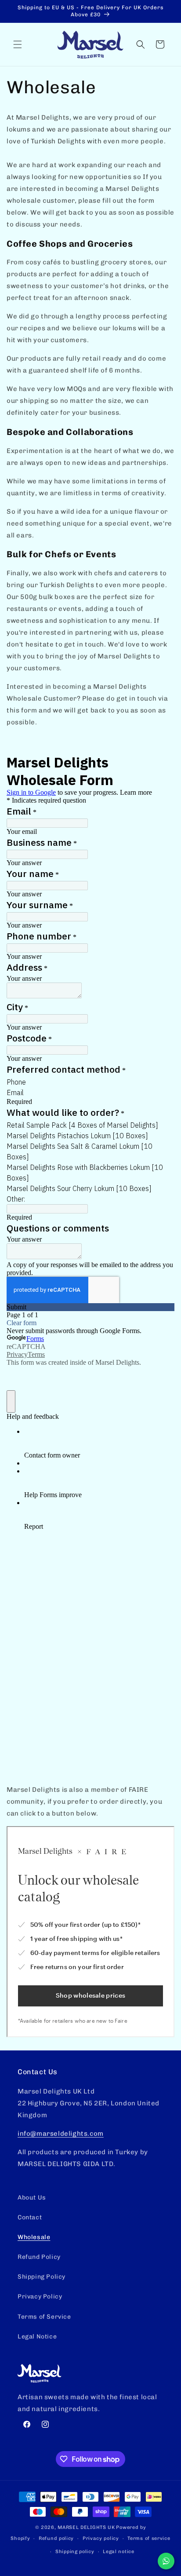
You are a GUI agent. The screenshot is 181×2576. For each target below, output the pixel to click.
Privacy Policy (40, 2296)
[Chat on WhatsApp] (166, 2561)
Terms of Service (44, 2317)
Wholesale (34, 2237)
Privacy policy (101, 2538)
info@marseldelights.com (61, 2134)
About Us (32, 2198)
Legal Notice (37, 2337)
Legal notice (118, 2552)
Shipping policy (75, 2552)
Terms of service (149, 2538)
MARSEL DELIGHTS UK (86, 2527)
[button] (18, 44)
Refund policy (56, 2538)
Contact (30, 2217)
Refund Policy (39, 2257)
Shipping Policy (42, 2277)
